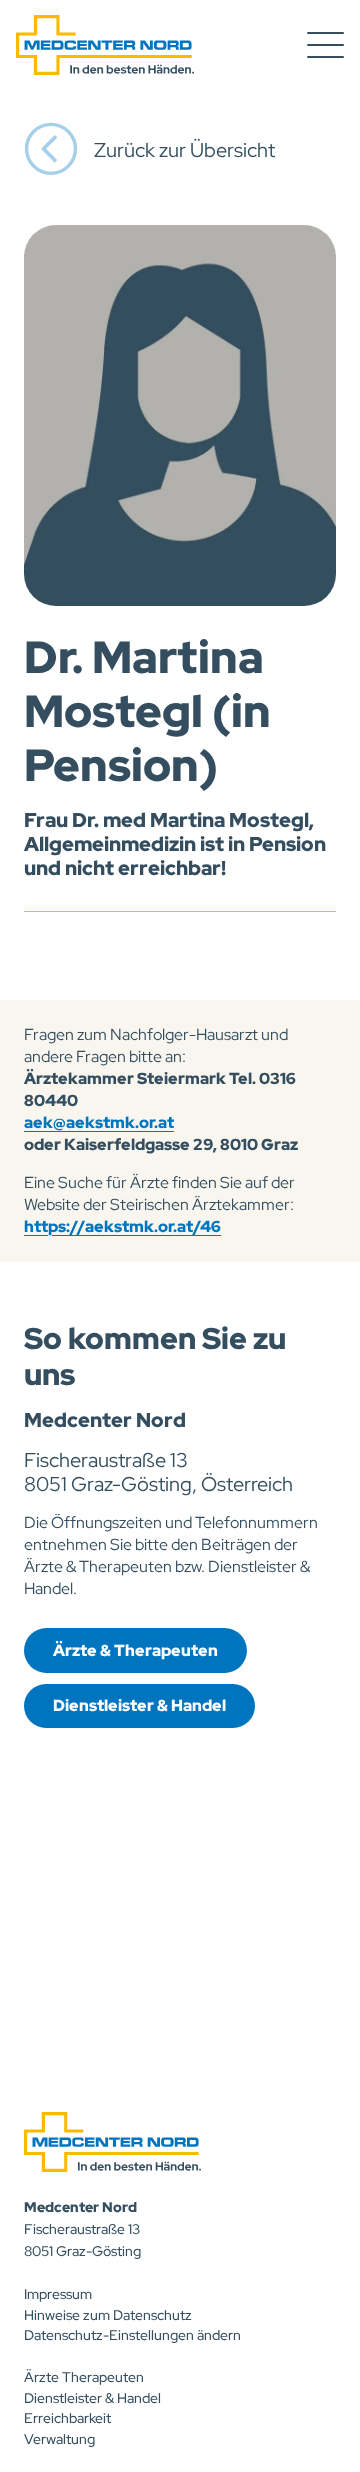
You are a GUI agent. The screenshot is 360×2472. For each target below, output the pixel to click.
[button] (325, 45)
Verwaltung (59, 2439)
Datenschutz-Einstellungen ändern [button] (132, 2335)
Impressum (58, 2294)
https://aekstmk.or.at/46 (122, 1226)
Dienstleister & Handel (92, 2398)
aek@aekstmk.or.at (99, 1122)
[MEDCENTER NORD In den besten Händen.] (105, 45)
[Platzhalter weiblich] (180, 415)
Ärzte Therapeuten (84, 2377)
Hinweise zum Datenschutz (108, 2315)
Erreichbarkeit (67, 2418)
